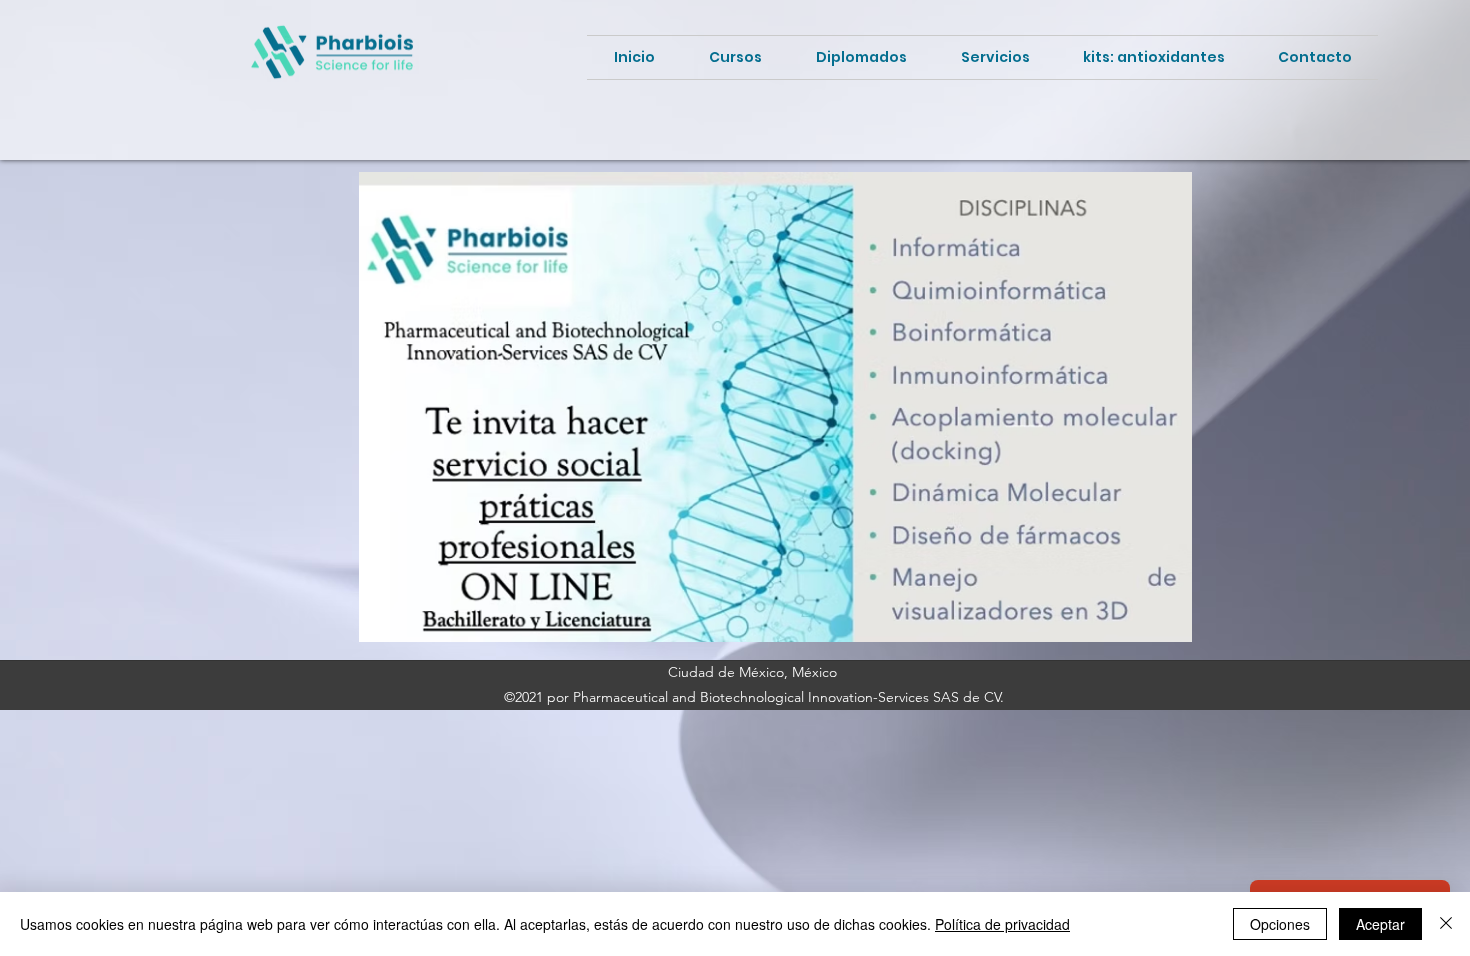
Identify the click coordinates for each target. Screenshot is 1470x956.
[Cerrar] (1446, 924)
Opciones (1280, 924)
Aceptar (1380, 924)
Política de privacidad (1002, 924)
